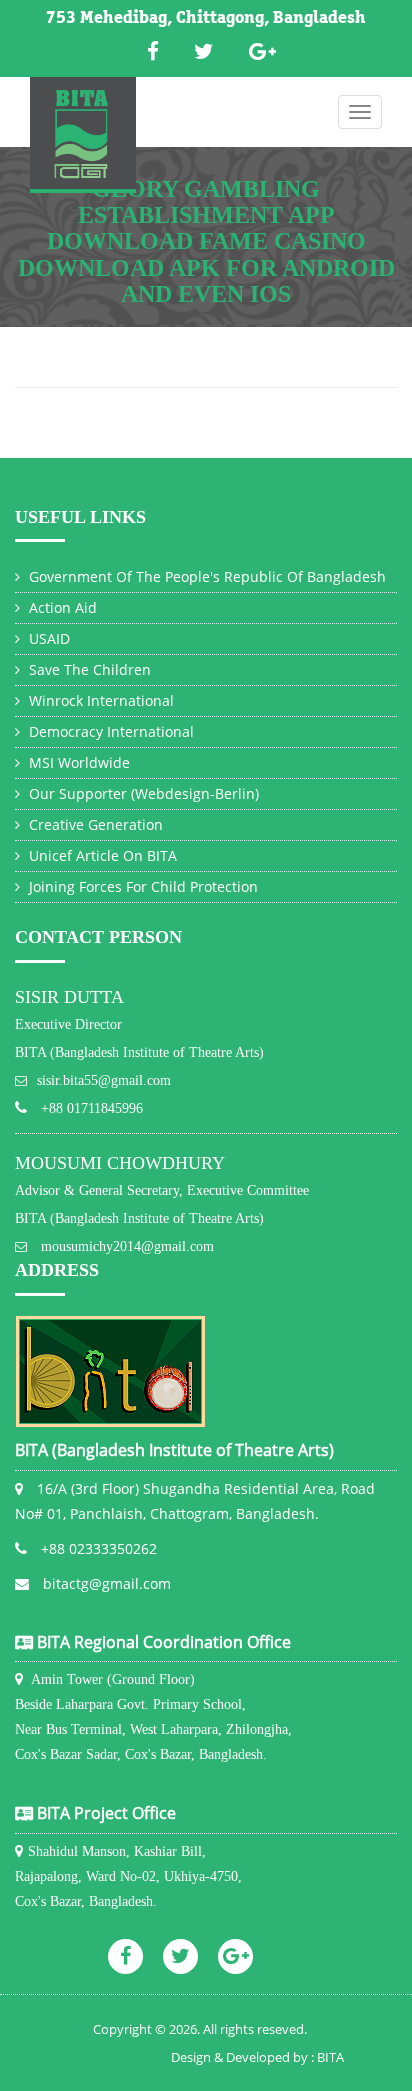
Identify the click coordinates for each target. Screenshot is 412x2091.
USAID (47, 638)
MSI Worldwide (77, 762)
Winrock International (99, 700)
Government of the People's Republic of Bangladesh (205, 576)
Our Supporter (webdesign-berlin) (142, 793)
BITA (330, 2057)
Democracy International (109, 731)
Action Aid (61, 607)
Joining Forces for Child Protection (141, 886)
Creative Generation (94, 824)
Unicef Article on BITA (101, 855)
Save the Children (88, 669)
